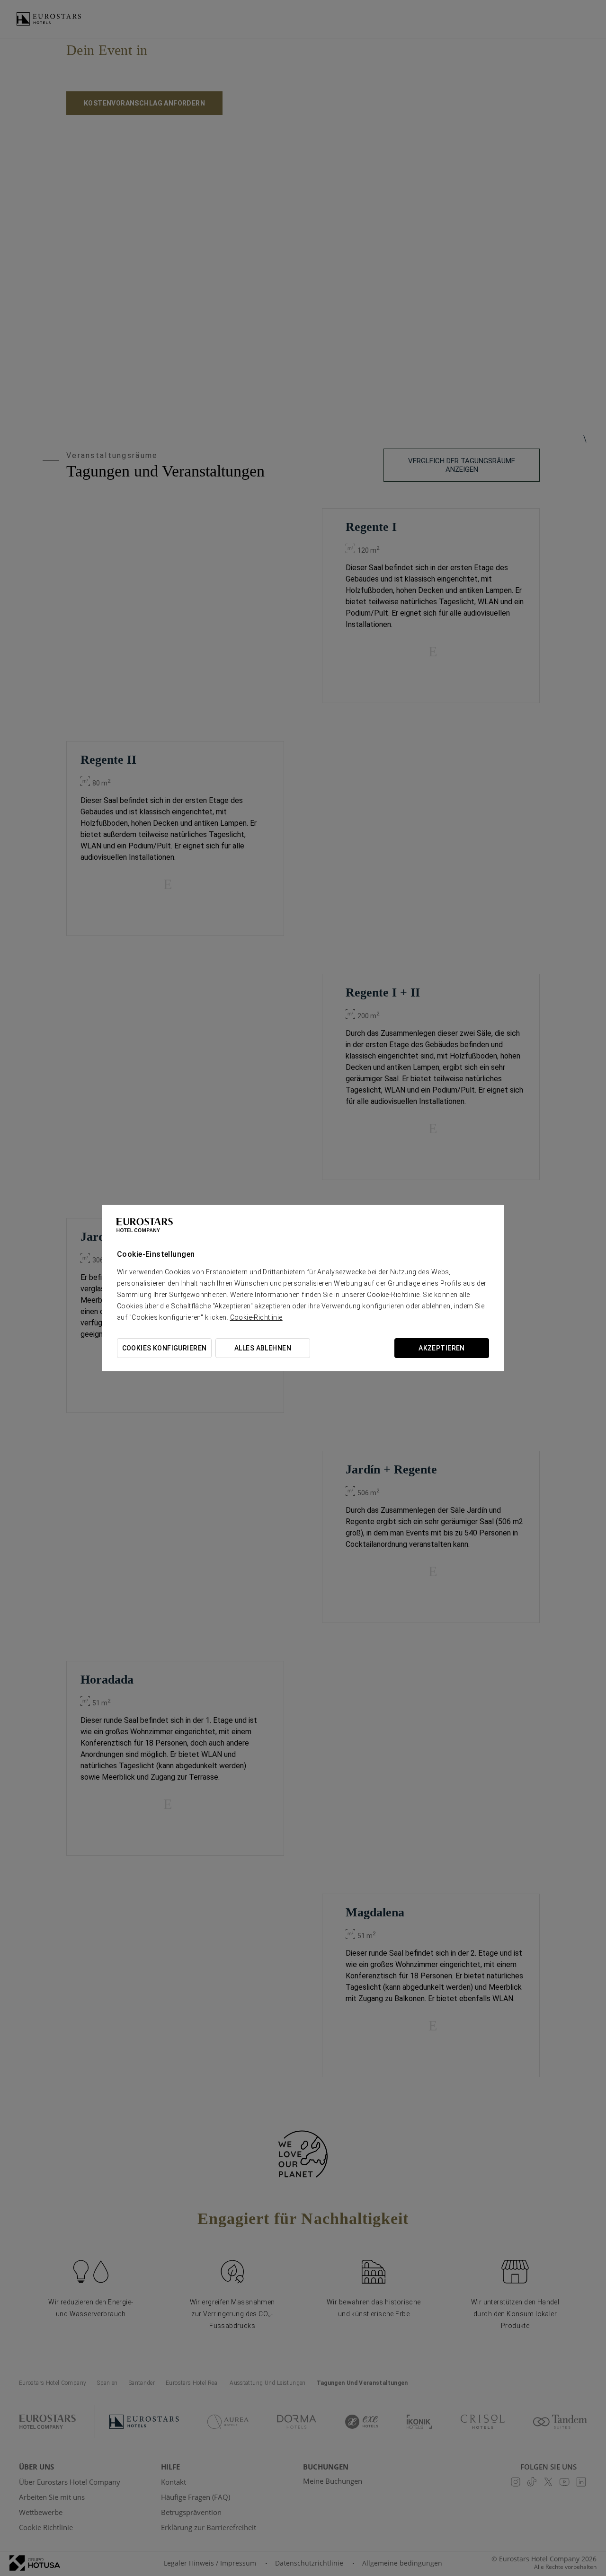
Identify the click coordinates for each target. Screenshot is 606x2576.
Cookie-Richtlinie (256, 1317)
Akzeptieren (442, 1348)
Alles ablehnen (263, 1348)
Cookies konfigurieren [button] (165, 1348)
